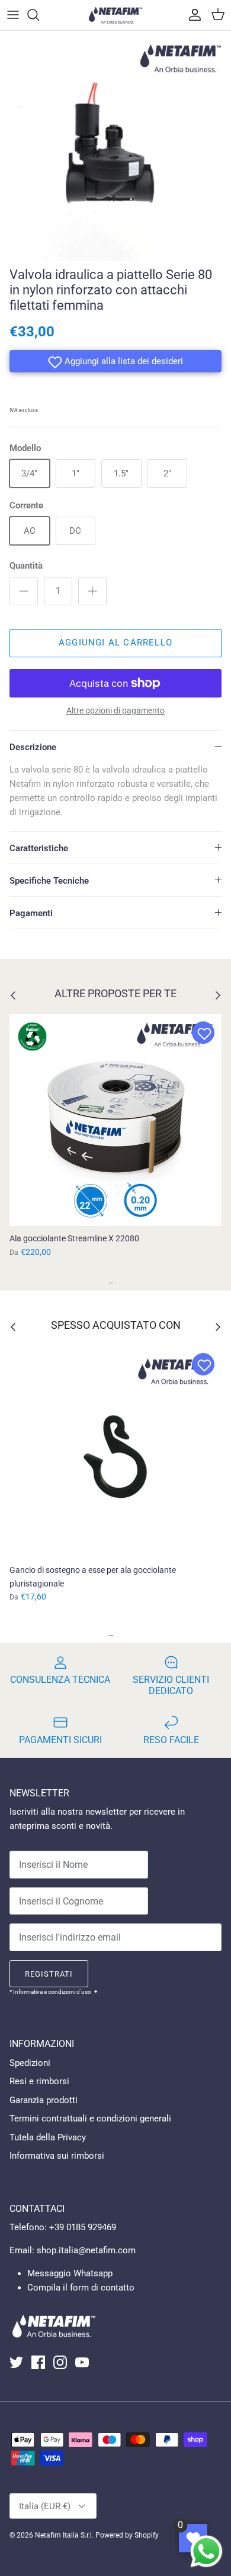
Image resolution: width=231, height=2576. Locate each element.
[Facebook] (38, 2362)
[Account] (192, 15)
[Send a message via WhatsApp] (206, 2551)
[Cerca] (39, 15)
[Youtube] (82, 2362)
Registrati (49, 1974)
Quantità (26, 566)
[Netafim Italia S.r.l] (115, 15)
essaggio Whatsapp (74, 2273)
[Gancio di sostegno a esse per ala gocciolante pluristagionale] (115, 1452)
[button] (115, 361)
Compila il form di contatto (81, 2288)
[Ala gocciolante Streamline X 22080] (115, 1120)
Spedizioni (30, 2063)
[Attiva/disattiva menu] (13, 15)
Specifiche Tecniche (49, 881)
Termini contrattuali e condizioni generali (90, 2118)
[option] (115, 146)
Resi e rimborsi (39, 2081)
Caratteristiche (39, 848)
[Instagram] (60, 2362)
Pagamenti (31, 913)
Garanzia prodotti (44, 2100)
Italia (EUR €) (45, 2506)
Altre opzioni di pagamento (115, 710)
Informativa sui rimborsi (57, 2156)
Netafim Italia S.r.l (63, 2535)
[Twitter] (16, 2362)
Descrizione (33, 747)
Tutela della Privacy (48, 2137)
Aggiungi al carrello (115, 643)
